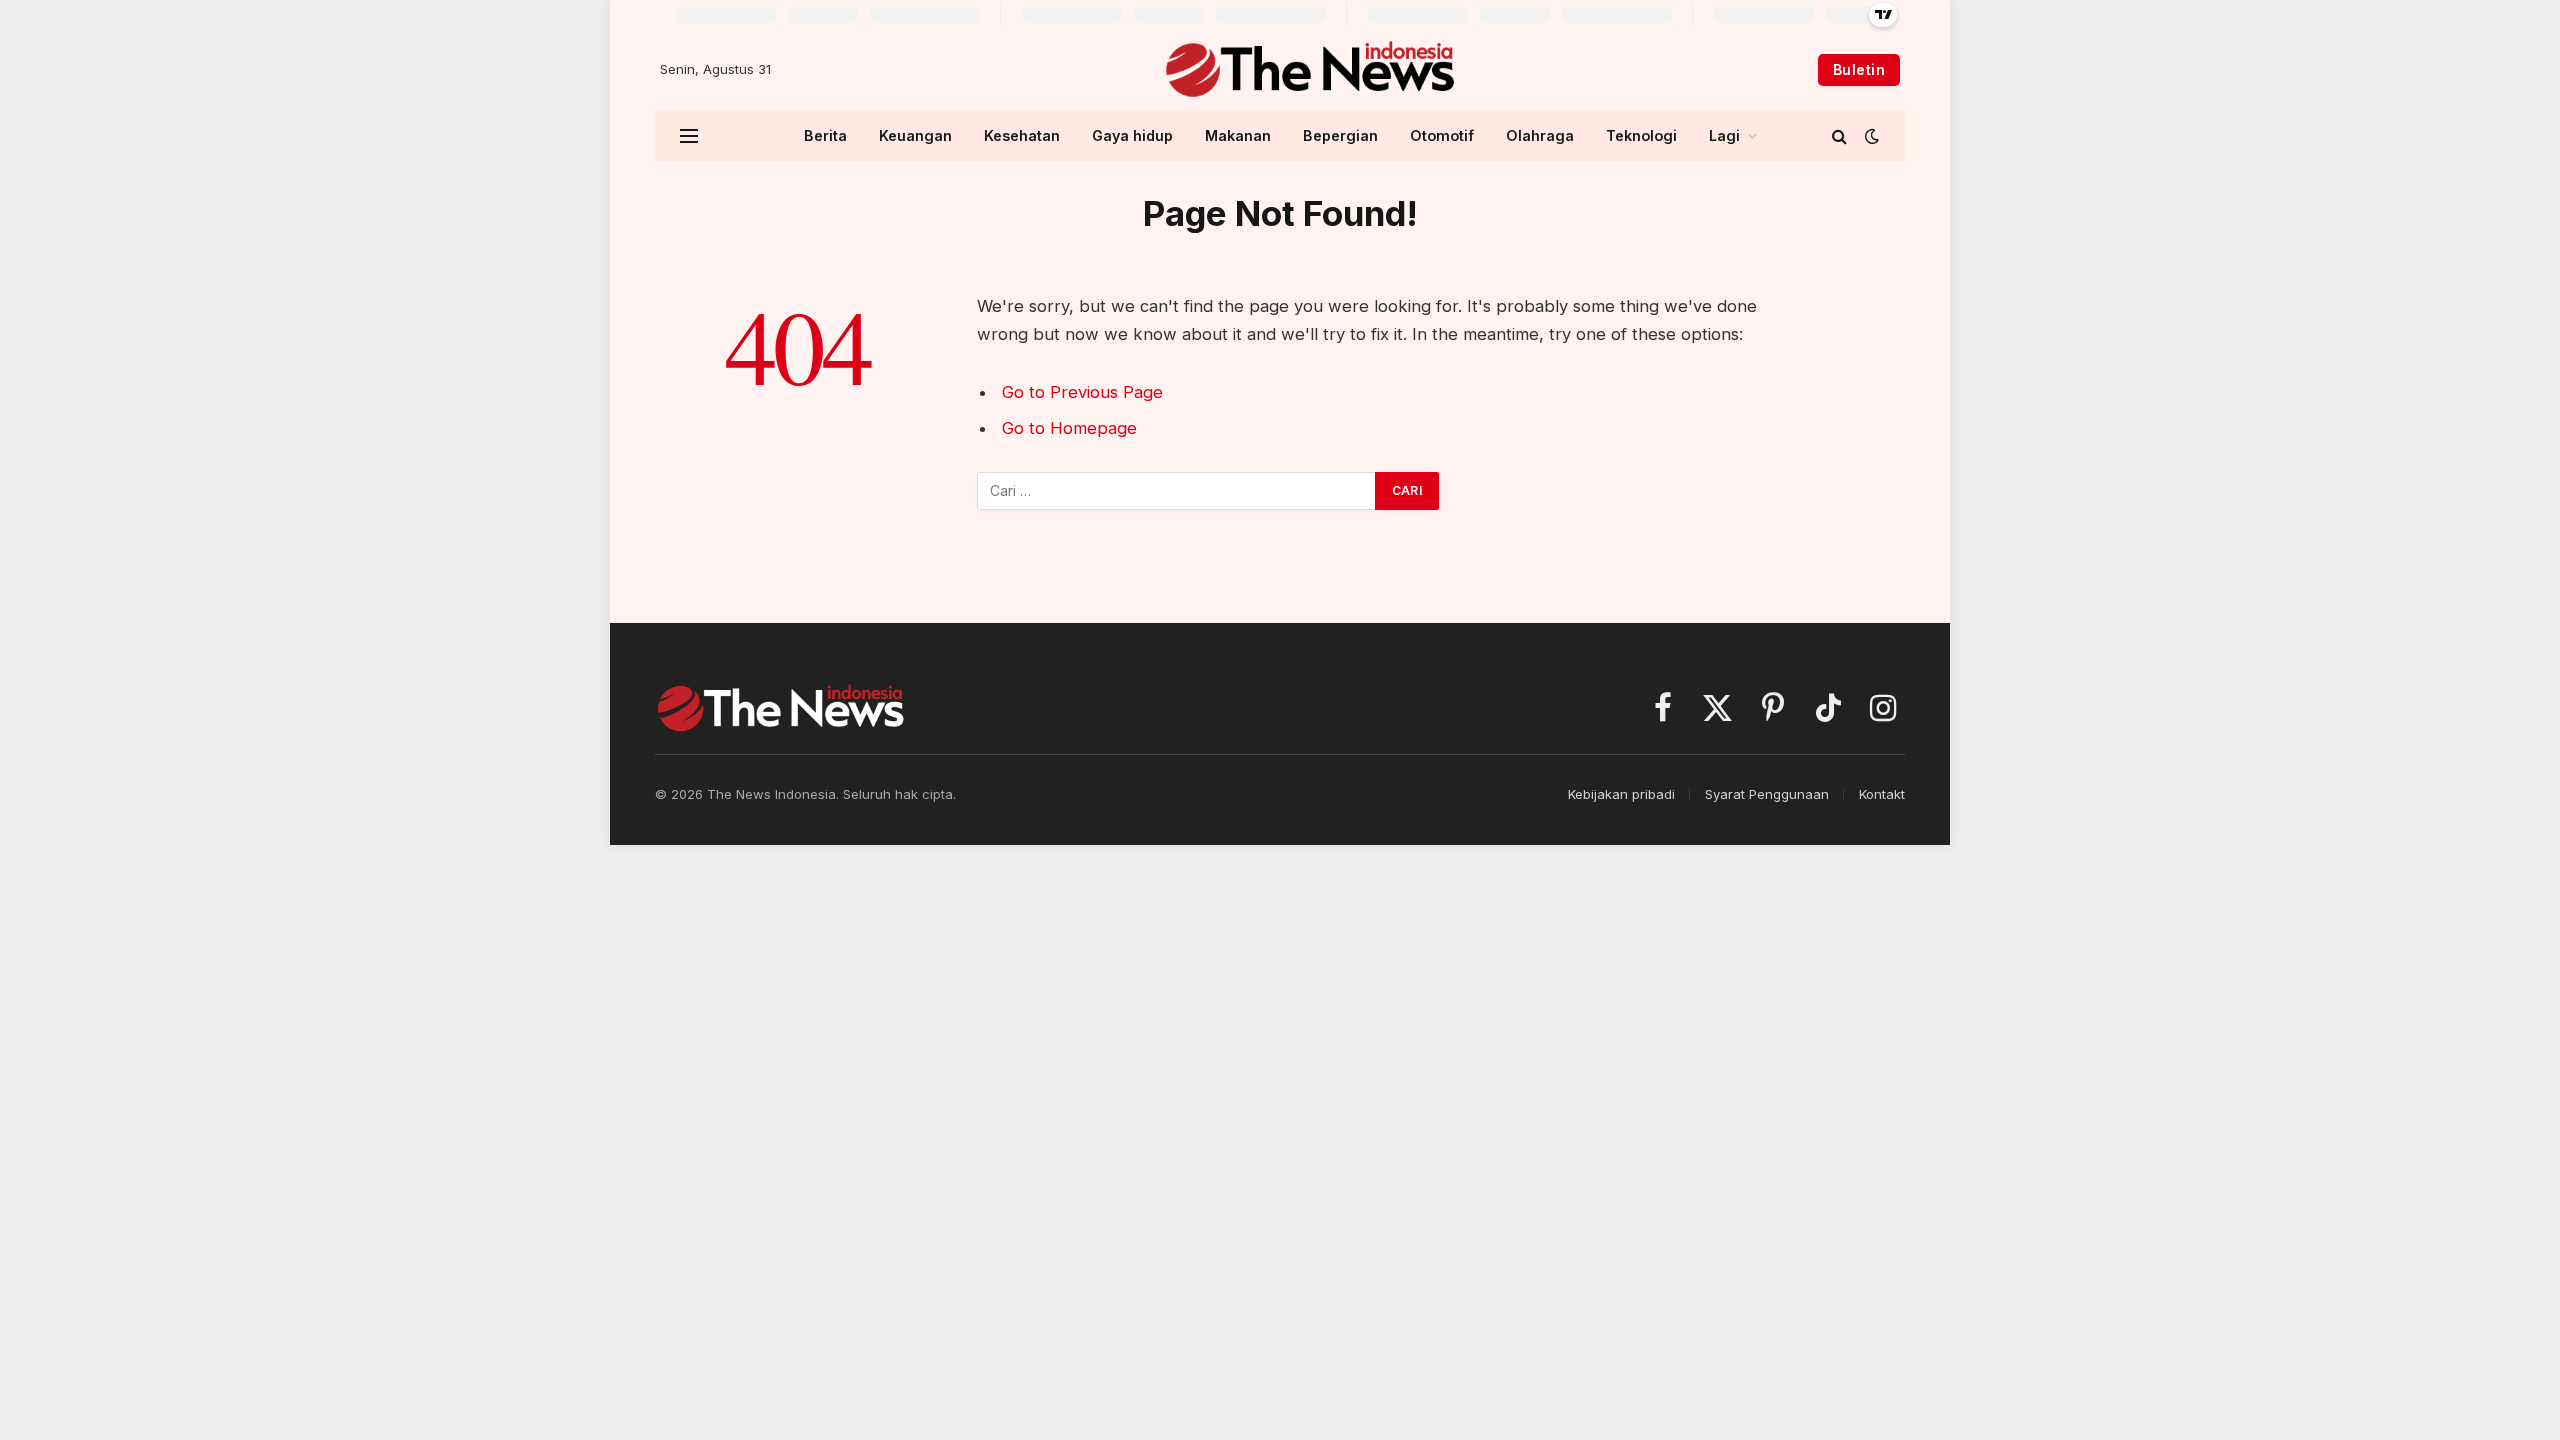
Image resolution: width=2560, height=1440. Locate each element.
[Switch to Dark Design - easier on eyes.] (1870, 136)
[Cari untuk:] (1177, 491)
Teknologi (1641, 135)
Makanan (1238, 135)
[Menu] (689, 135)
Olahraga (1540, 135)
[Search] (1839, 135)
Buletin (1859, 69)
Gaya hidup (1132, 135)
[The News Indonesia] (1309, 70)
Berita (825, 135)
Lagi (1724, 135)
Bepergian (1340, 135)
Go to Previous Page (1082, 392)
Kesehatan (1022, 135)
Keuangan (915, 135)
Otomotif (1442, 135)
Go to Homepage (1069, 428)
